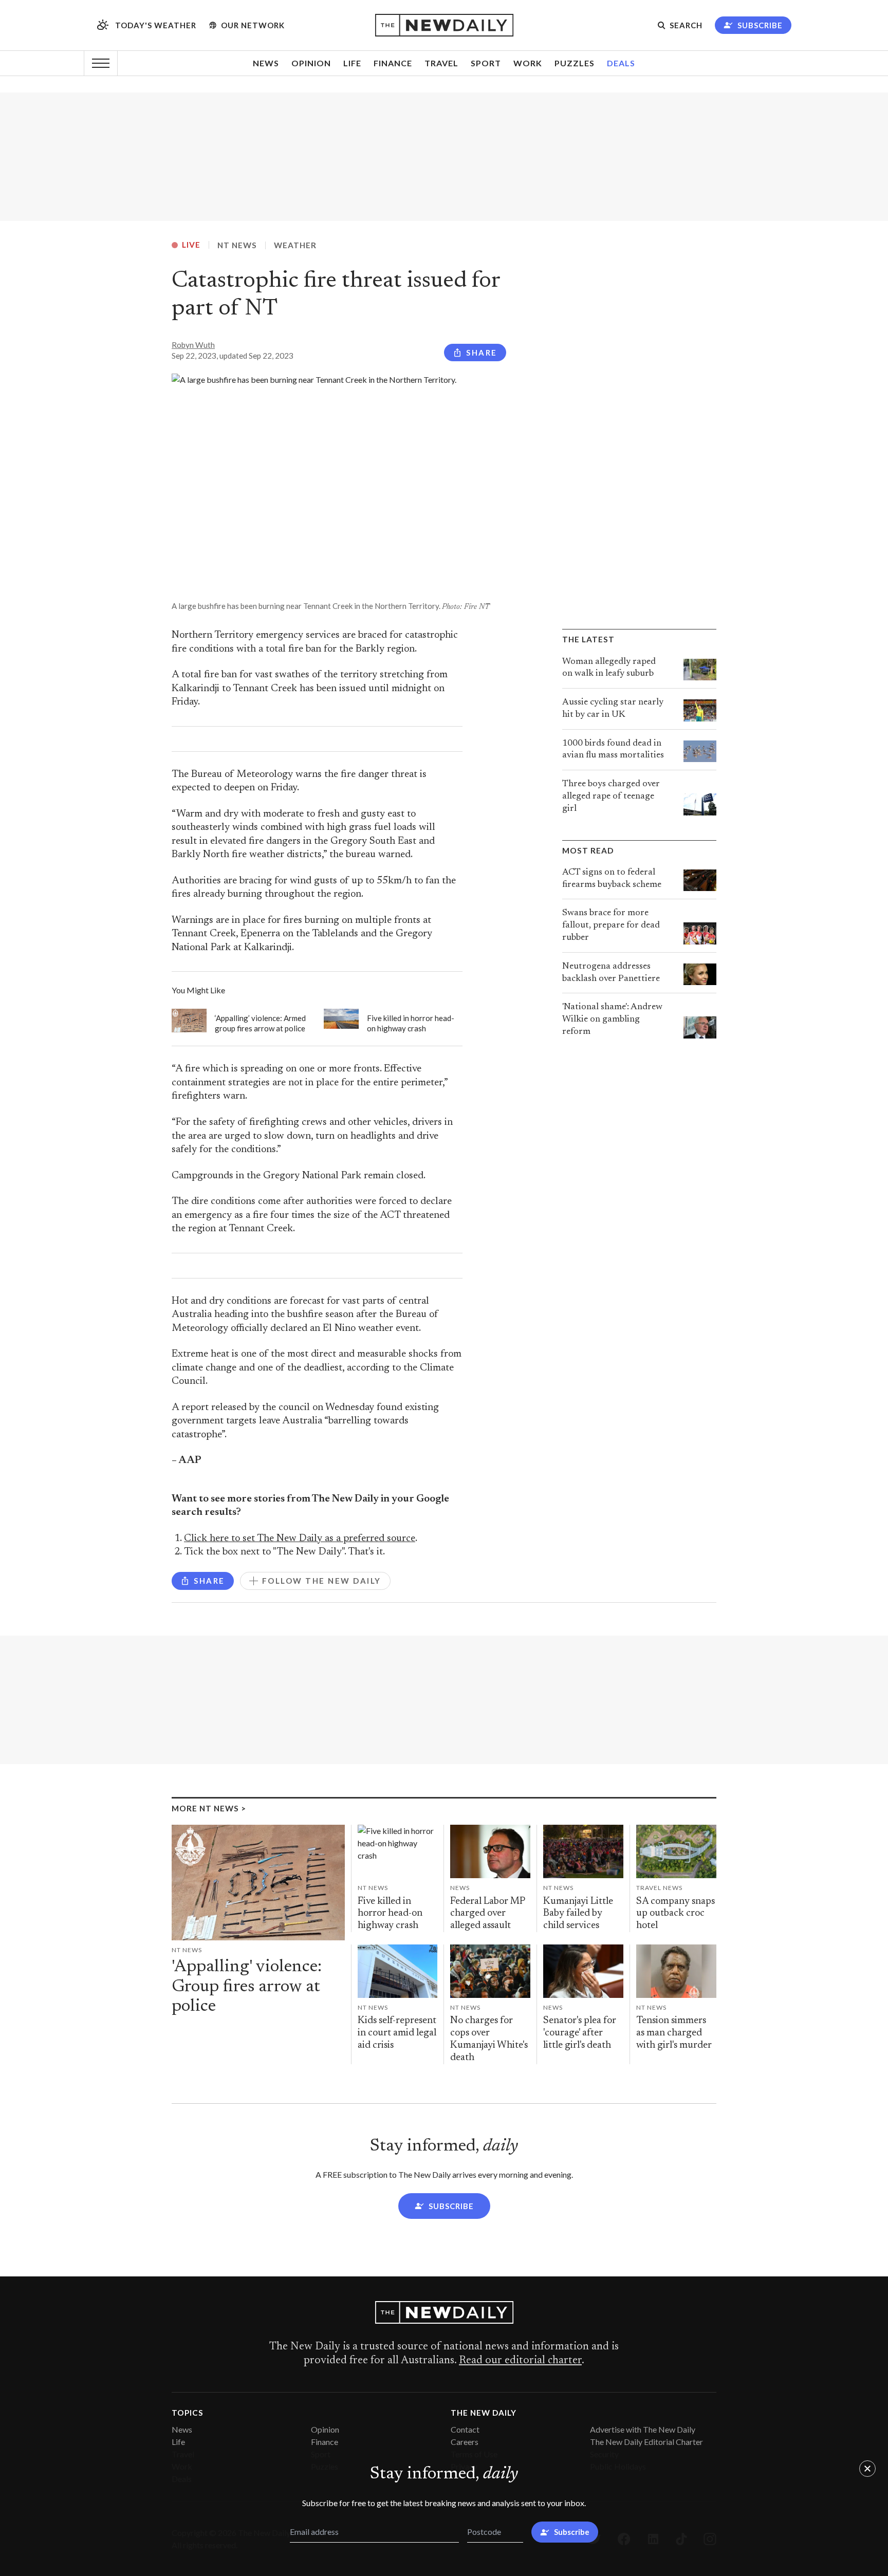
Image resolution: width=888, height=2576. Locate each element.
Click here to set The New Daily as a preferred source (300, 1539)
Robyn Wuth (193, 345)
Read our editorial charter (520, 2361)
